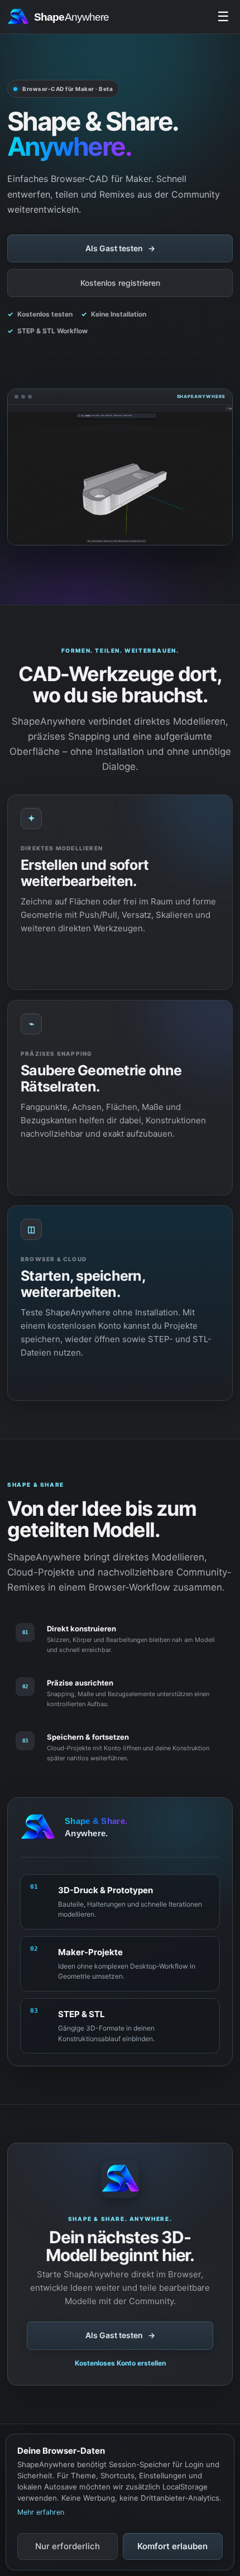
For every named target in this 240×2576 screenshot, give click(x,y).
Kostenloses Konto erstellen (120, 2363)
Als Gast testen (120, 248)
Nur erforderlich (68, 2546)
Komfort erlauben (172, 2546)
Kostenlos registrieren (120, 283)
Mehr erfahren (41, 2512)
